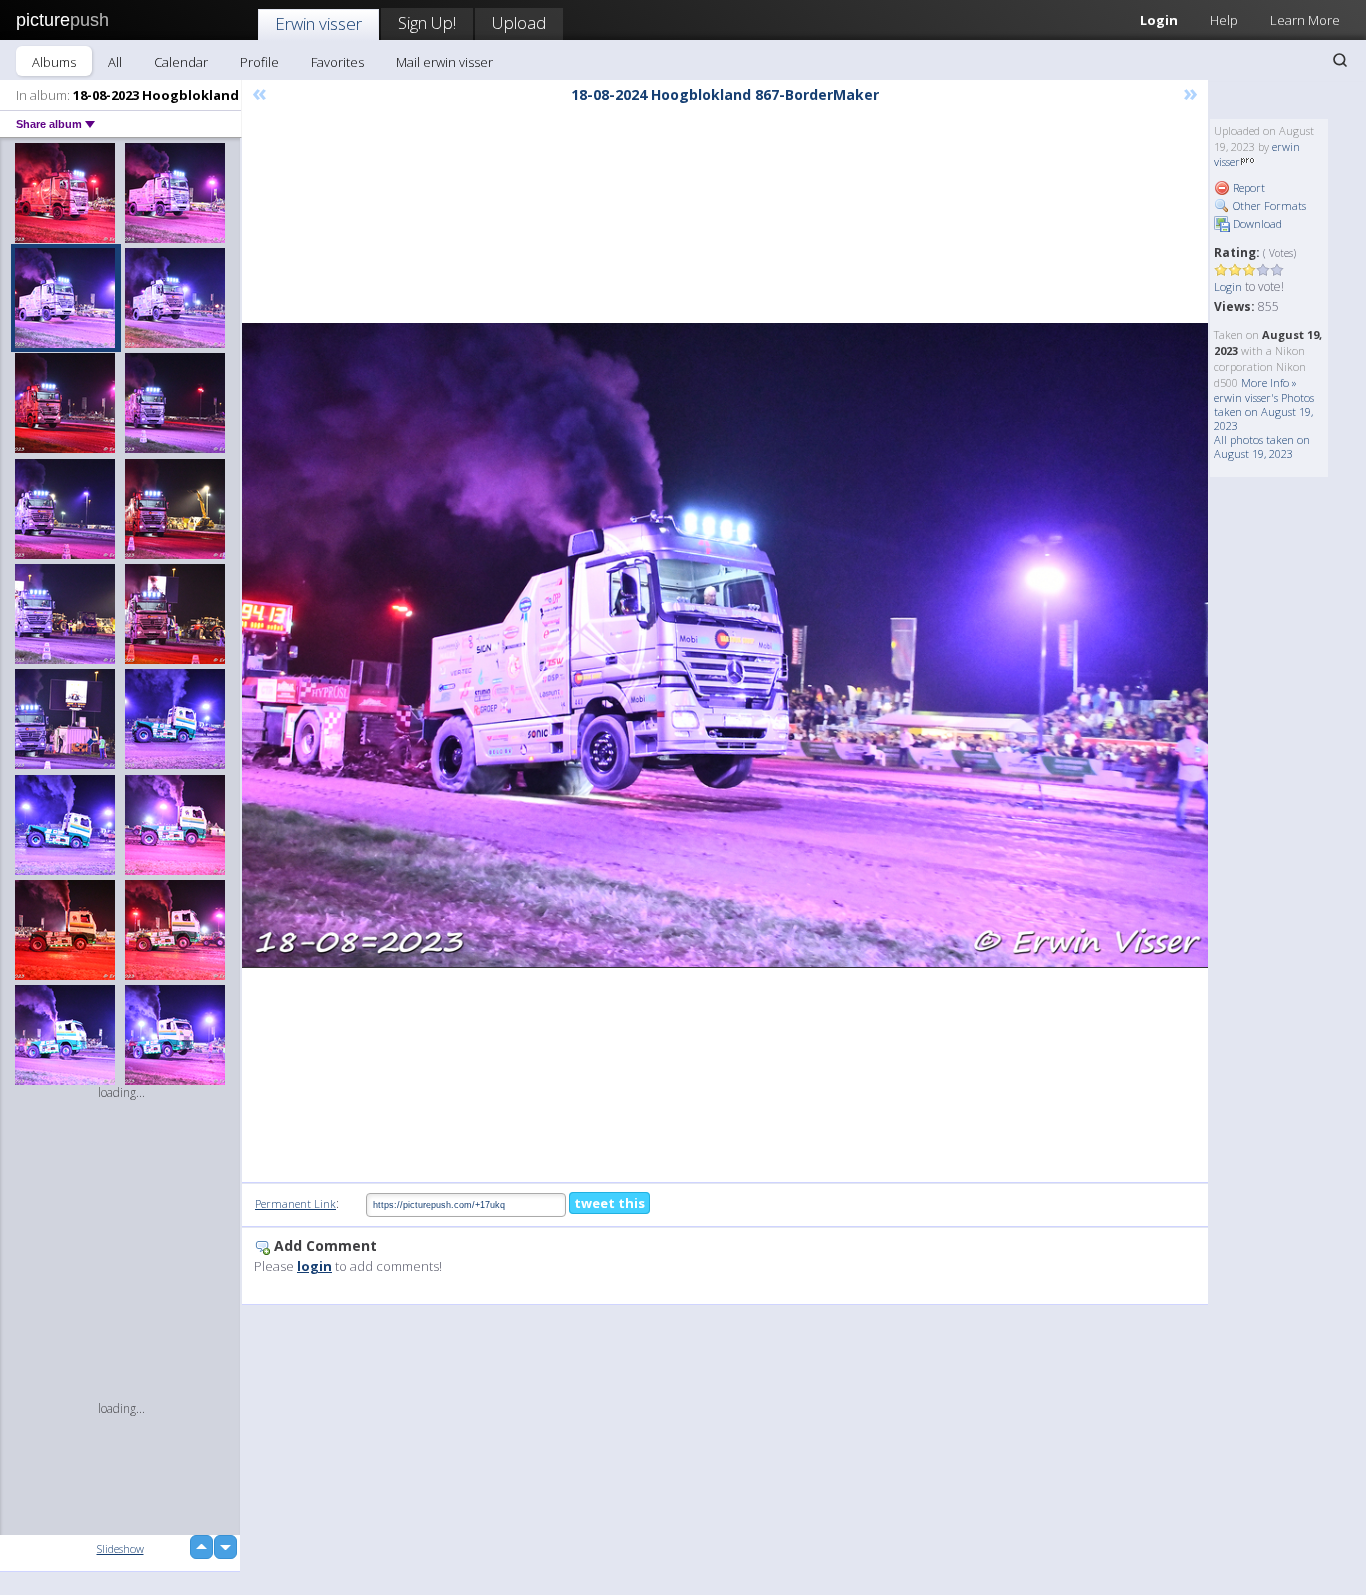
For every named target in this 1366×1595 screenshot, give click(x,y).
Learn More (1305, 20)
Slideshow (120, 1548)
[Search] (1340, 60)
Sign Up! (427, 22)
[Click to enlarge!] (725, 645)
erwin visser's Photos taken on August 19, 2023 (1264, 411)
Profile (259, 62)
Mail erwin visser (444, 62)
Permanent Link (295, 1203)
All (115, 62)
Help (1224, 20)
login (314, 1266)
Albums (54, 62)
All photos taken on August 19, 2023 (1262, 446)
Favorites (337, 62)
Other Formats (1268, 205)
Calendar (181, 62)
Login (1159, 20)
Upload (519, 22)
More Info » (1269, 382)
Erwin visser (318, 23)
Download (1256, 223)
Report (1247, 187)
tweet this (609, 1203)
